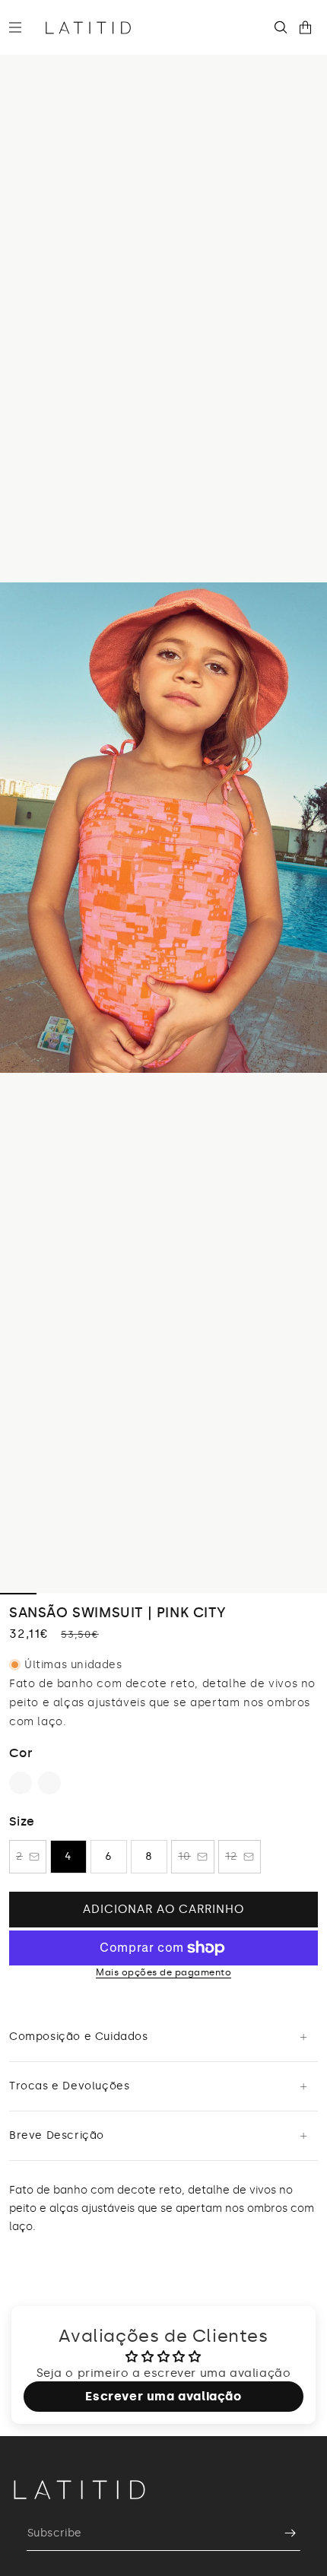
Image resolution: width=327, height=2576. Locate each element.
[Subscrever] (283, 2533)
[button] (21, 27)
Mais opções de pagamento (163, 1972)
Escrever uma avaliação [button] (163, 2396)
